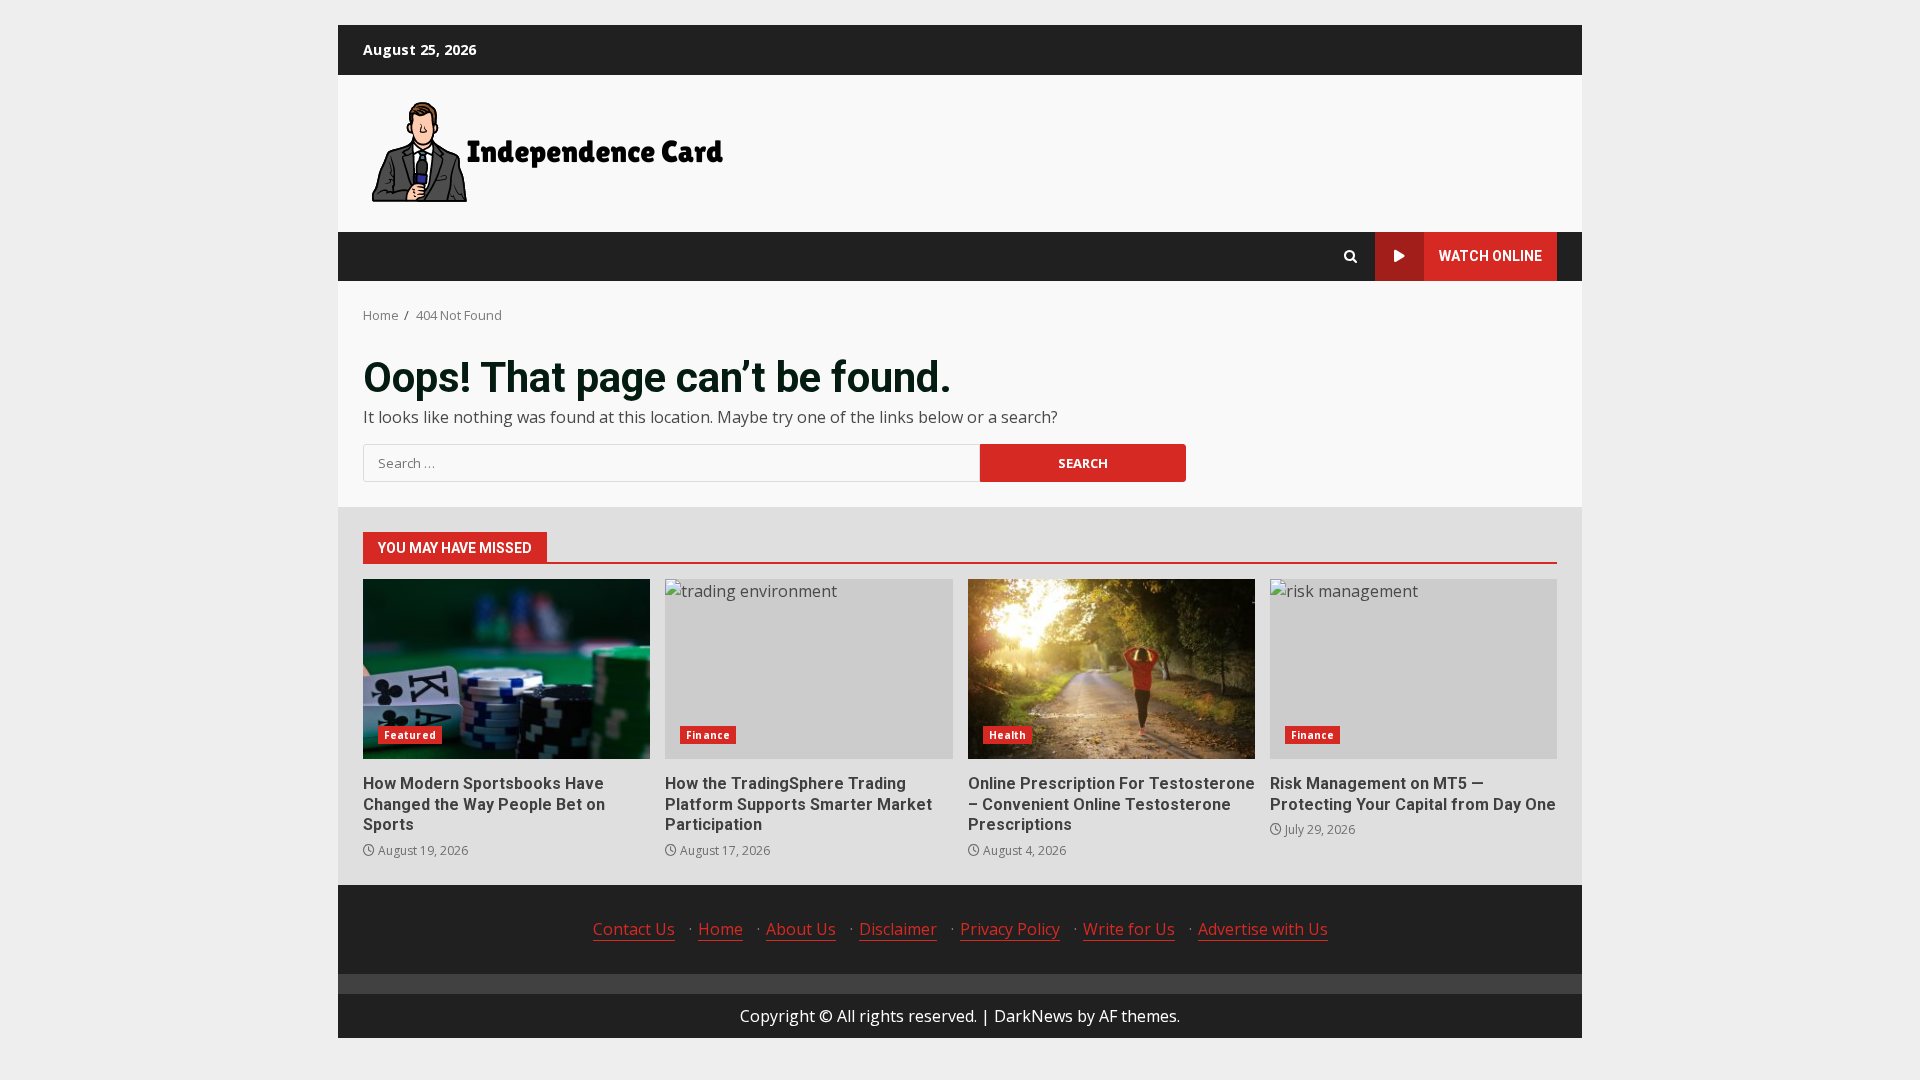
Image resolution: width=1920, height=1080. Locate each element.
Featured (410, 735)
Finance (708, 735)
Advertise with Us (1263, 929)
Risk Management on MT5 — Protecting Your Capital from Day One (1413, 669)
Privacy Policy (1010, 929)
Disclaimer (898, 929)
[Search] (1350, 256)
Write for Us (1129, 929)
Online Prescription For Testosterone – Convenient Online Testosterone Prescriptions (1111, 669)
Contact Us (634, 929)
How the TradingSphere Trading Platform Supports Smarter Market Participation (808, 669)
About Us (801, 929)
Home (720, 929)
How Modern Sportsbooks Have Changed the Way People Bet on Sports (506, 669)
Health (1008, 735)
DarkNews (1033, 1016)
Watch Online (1490, 256)
